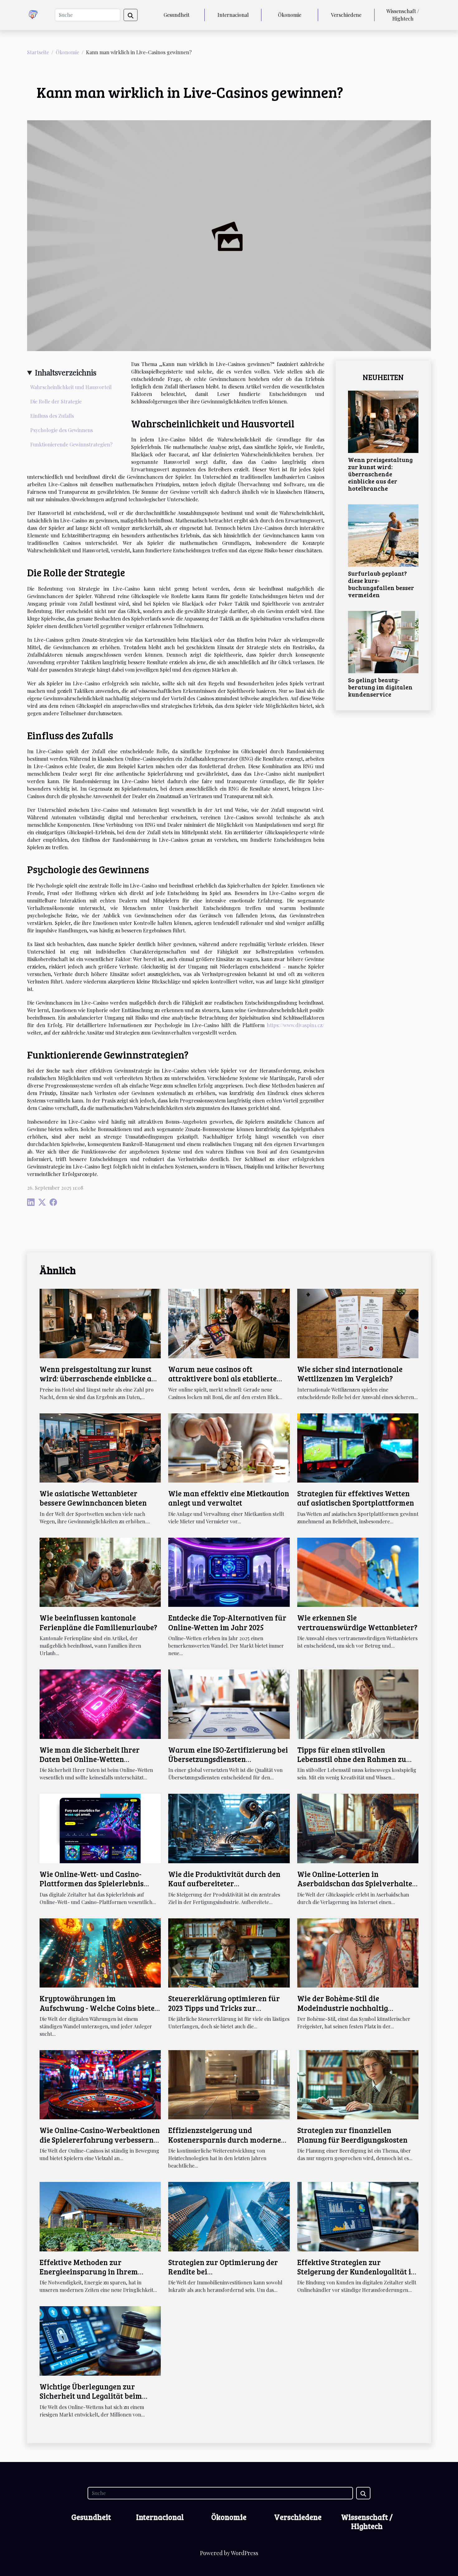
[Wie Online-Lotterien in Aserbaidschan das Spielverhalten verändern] (358, 1828)
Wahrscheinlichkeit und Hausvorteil (71, 387)
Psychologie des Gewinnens (62, 430)
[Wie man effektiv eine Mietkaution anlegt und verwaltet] (229, 1447)
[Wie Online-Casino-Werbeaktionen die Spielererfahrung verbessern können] (100, 2084)
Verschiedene (346, 15)
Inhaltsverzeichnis (66, 372)
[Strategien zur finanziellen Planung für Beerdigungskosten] (358, 2084)
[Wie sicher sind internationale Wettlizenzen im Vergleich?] (358, 1323)
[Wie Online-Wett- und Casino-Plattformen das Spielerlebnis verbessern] (100, 1828)
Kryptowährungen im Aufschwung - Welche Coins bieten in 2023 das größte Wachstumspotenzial (99, 2012)
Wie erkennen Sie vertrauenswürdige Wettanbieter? (357, 1622)
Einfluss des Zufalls (52, 416)
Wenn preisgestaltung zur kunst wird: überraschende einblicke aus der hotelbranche (380, 474)
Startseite (38, 52)
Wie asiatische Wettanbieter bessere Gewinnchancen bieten (93, 1498)
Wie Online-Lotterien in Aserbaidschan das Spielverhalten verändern (357, 1883)
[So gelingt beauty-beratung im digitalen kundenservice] (383, 641)
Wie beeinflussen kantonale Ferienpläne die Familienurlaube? (98, 1622)
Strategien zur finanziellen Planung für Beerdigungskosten (352, 2135)
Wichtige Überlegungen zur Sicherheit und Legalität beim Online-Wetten (91, 2396)
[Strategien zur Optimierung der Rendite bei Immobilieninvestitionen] (229, 2216)
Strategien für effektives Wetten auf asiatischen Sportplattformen (356, 1498)
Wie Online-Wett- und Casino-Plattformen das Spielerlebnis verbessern (92, 1883)
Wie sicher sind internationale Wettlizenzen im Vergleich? (350, 1374)
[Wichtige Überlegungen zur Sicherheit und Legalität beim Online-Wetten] (100, 2340)
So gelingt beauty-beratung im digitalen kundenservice (380, 687)
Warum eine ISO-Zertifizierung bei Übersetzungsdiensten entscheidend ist (228, 1759)
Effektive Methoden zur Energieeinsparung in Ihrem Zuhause (89, 2272)
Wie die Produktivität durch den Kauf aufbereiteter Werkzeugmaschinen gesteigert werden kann (224, 1888)
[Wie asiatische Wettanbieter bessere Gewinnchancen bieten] (100, 1447)
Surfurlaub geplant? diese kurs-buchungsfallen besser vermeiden (381, 584)
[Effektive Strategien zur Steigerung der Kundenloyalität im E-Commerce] (358, 2216)
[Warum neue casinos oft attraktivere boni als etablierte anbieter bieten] (229, 1323)
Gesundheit (177, 15)
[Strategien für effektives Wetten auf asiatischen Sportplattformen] (358, 1447)
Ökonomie (290, 15)
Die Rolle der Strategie (56, 401)
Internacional (233, 15)
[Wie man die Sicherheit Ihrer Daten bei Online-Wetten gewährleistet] (100, 1703)
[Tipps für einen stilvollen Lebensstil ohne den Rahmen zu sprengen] (358, 1703)
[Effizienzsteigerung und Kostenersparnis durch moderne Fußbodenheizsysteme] (229, 2084)
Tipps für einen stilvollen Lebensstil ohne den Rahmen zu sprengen (352, 1759)
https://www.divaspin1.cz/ (296, 1025)
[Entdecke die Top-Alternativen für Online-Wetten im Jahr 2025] (229, 1571)
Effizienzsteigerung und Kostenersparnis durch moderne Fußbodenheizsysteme (225, 2140)
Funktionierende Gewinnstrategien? (71, 444)
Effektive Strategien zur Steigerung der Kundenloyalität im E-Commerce (358, 2272)
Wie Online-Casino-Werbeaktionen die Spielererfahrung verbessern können (100, 2140)
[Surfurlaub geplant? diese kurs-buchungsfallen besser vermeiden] (383, 535)
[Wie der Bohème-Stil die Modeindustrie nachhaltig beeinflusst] (358, 1952)
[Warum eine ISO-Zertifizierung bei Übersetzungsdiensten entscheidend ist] (229, 1703)
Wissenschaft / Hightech (403, 15)
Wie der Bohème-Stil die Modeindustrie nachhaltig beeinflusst (343, 2008)
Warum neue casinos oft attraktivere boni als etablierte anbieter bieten (222, 1378)
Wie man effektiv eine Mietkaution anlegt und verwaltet (229, 1498)
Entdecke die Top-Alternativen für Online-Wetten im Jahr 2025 (227, 1622)
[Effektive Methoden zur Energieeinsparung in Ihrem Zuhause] (100, 2216)
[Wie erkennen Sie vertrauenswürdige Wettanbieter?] (358, 1571)
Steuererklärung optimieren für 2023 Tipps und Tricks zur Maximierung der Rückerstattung (227, 2008)
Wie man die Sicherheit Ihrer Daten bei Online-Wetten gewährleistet (90, 1759)
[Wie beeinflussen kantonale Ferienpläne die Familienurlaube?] (100, 1571)
